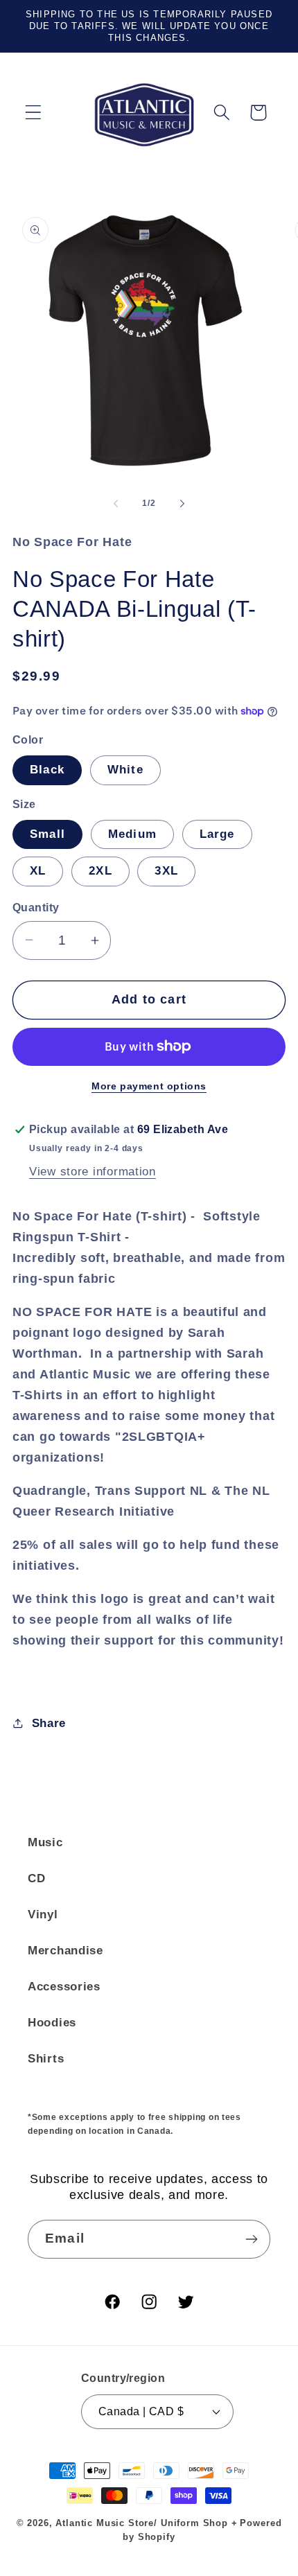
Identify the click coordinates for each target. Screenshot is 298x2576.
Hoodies (52, 2023)
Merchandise (65, 1951)
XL (38, 871)
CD (36, 1878)
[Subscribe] (251, 2239)
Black (47, 770)
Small (47, 834)
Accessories (64, 1987)
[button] (34, 113)
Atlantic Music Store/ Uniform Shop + (146, 2523)
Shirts (46, 2059)
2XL (100, 871)
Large (217, 834)
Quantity (36, 908)
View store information (93, 1172)
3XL (166, 871)
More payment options (149, 1086)
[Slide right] (182, 504)
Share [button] (49, 1723)
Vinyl (43, 1915)
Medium (132, 834)
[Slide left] (116, 504)
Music (45, 1842)
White (125, 770)
